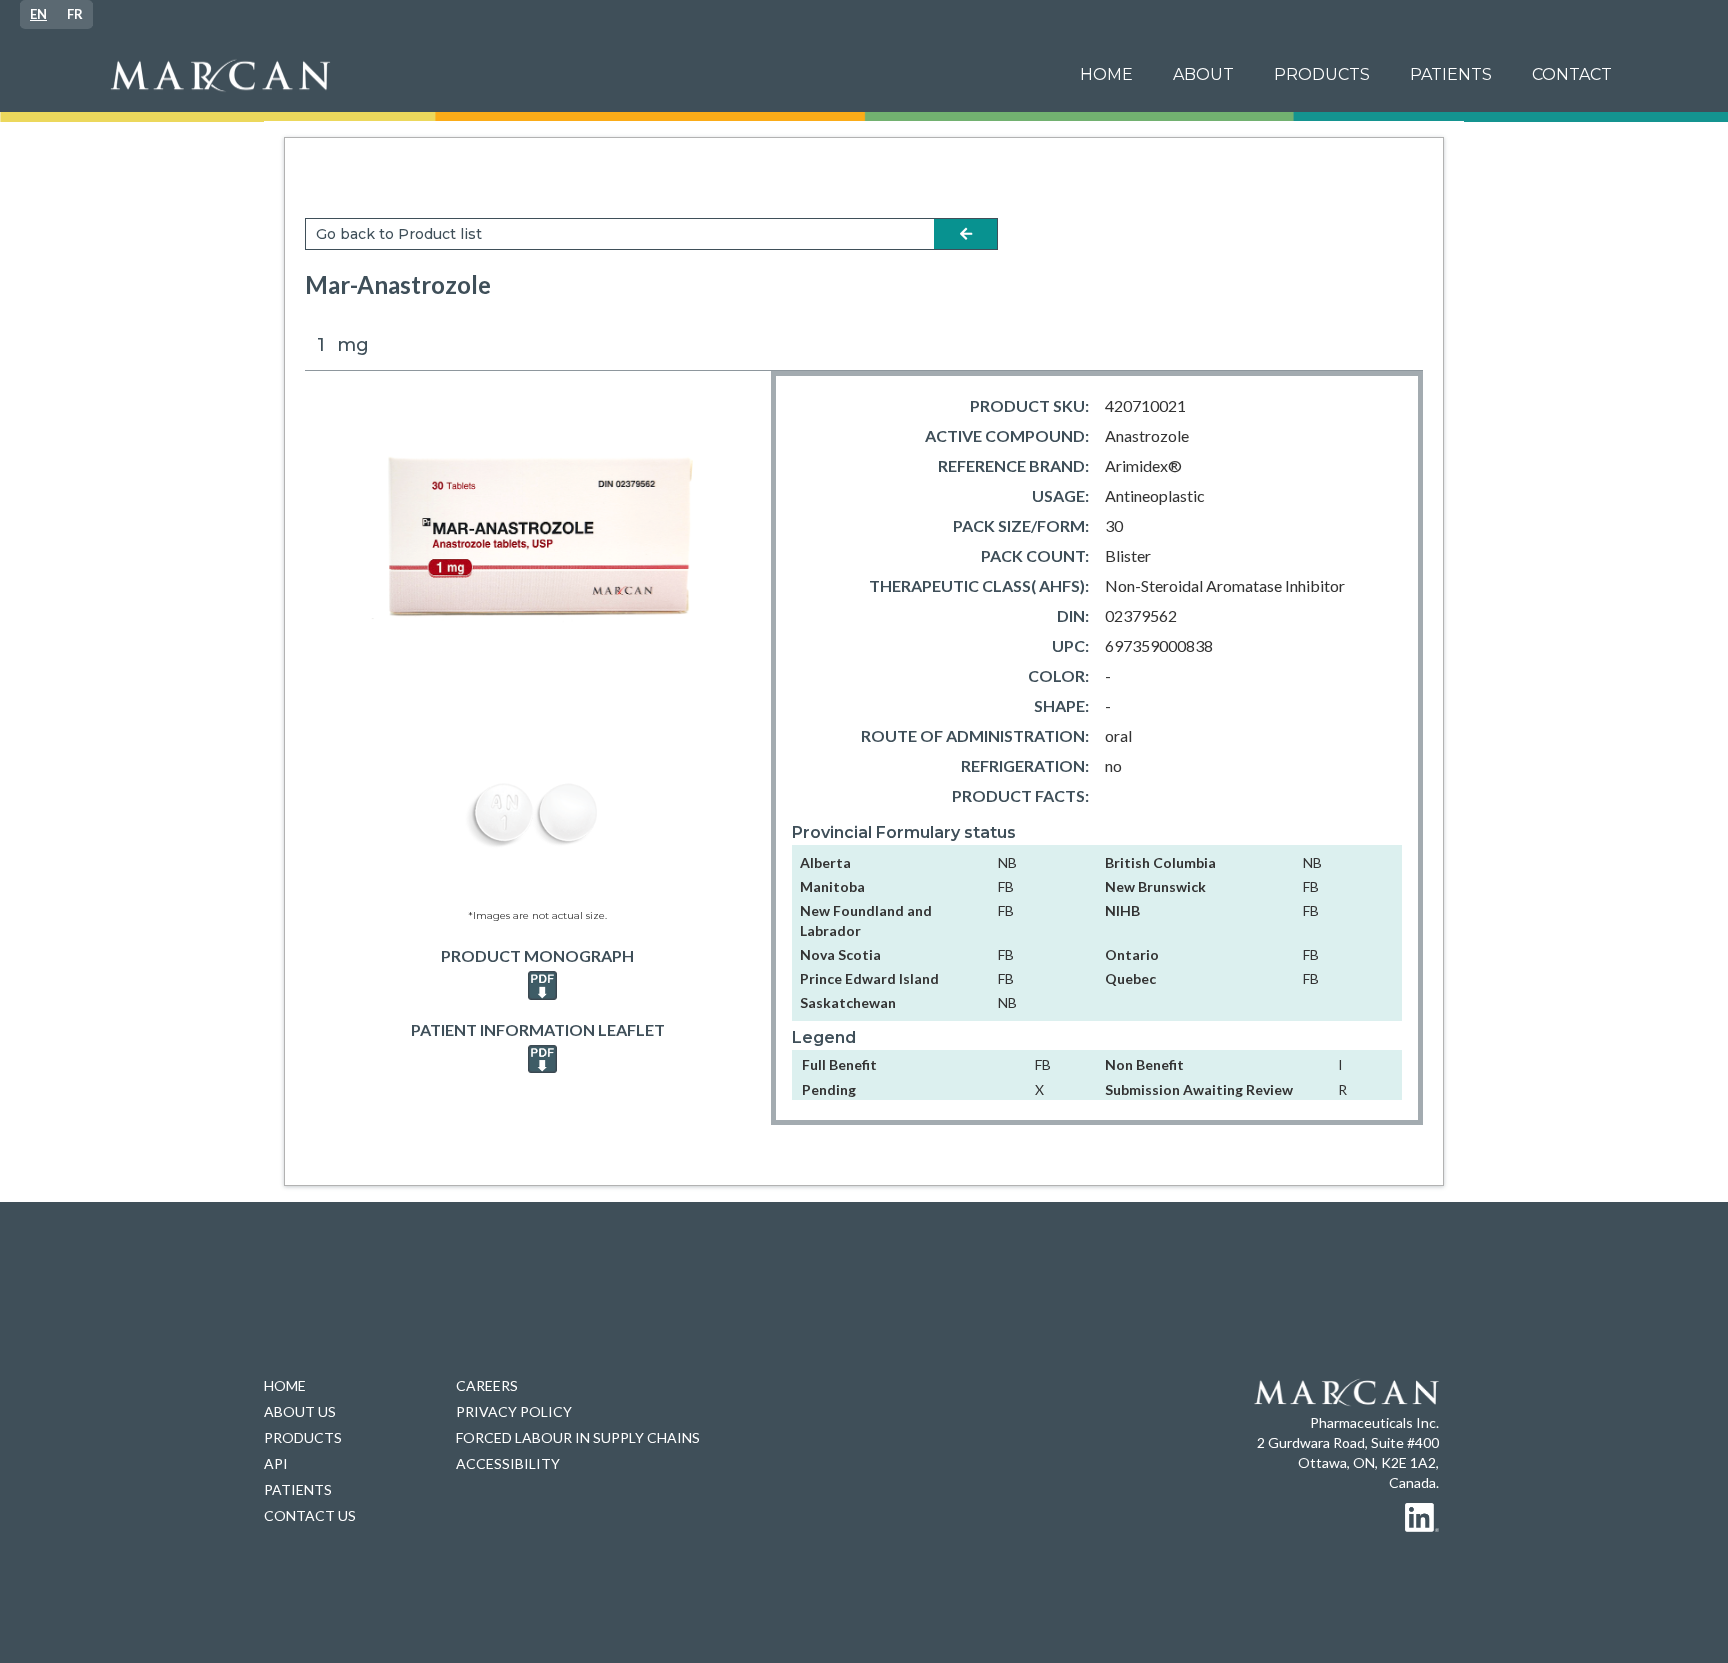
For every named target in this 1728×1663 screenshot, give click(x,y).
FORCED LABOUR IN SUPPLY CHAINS (578, 1437)
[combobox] (38, 14)
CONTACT (1572, 74)
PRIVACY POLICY (514, 1411)
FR (75, 14)
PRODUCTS (1322, 74)
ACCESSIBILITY (508, 1463)
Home (1106, 74)
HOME (285, 1385)
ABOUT (1203, 74)
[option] (75, 14)
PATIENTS (298, 1489)
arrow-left (966, 234)
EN (38, 14)
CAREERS (487, 1385)
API (276, 1463)
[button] (1451, 75)
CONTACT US (310, 1515)
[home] (577, 75)
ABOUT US (300, 1411)
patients (1451, 74)
